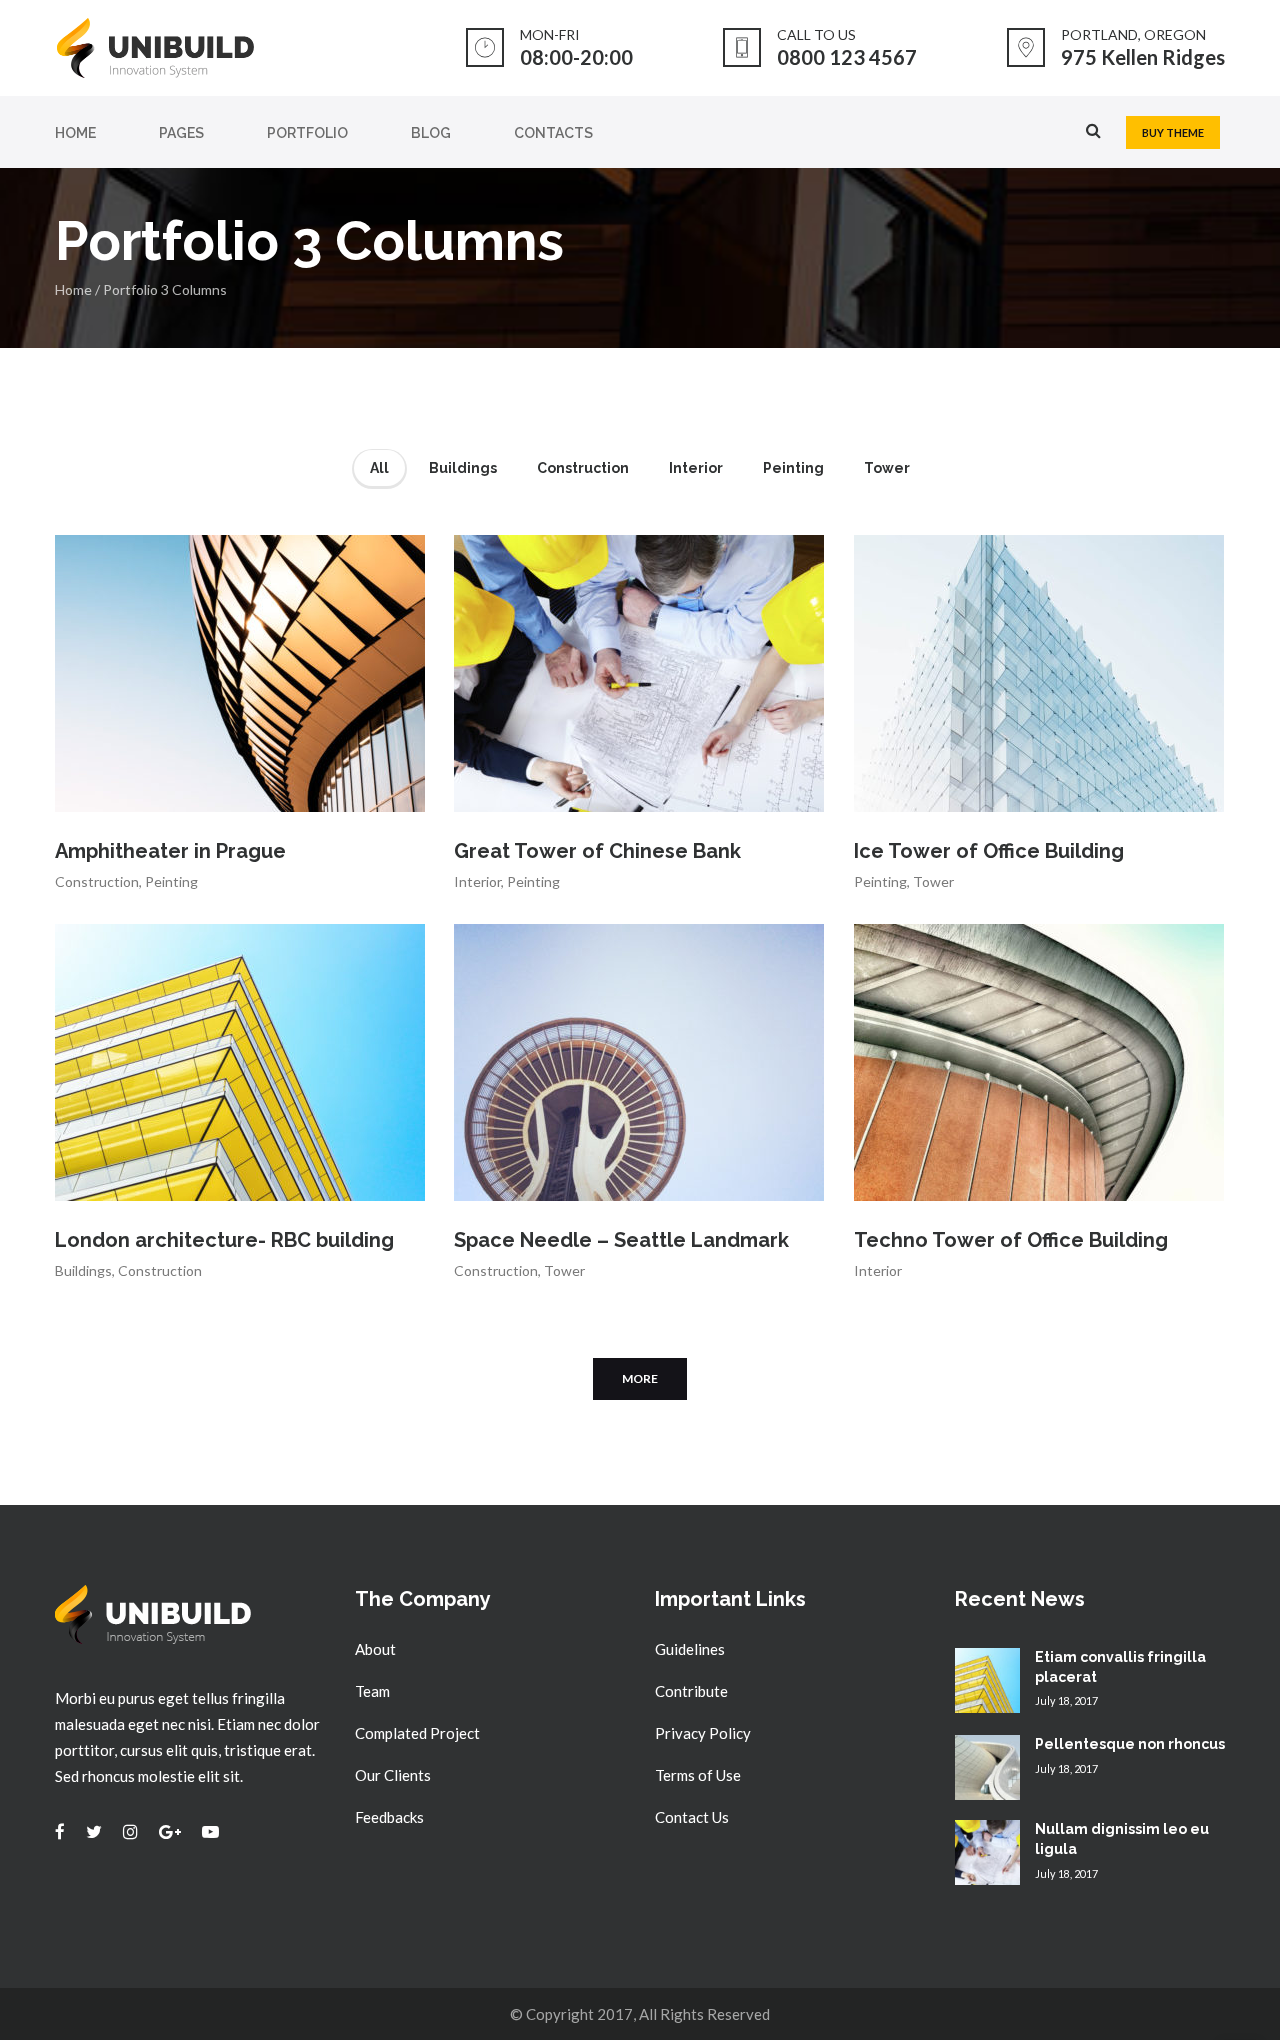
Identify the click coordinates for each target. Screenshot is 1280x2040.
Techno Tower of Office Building (1011, 1240)
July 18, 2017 (1066, 1700)
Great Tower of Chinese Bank (597, 851)
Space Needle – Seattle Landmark (621, 1240)
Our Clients (393, 1775)
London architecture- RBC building (224, 1240)
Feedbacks (389, 1817)
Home (73, 289)
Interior (477, 881)
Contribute (691, 1691)
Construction (97, 881)
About (375, 1649)
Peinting (171, 881)
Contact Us (692, 1817)
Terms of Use (698, 1775)
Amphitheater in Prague (170, 851)
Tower (933, 881)
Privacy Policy (703, 1733)
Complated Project (417, 1733)
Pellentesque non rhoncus (1130, 1744)
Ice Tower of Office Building (989, 851)
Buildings (83, 1270)
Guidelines (690, 1649)
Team (372, 1691)
